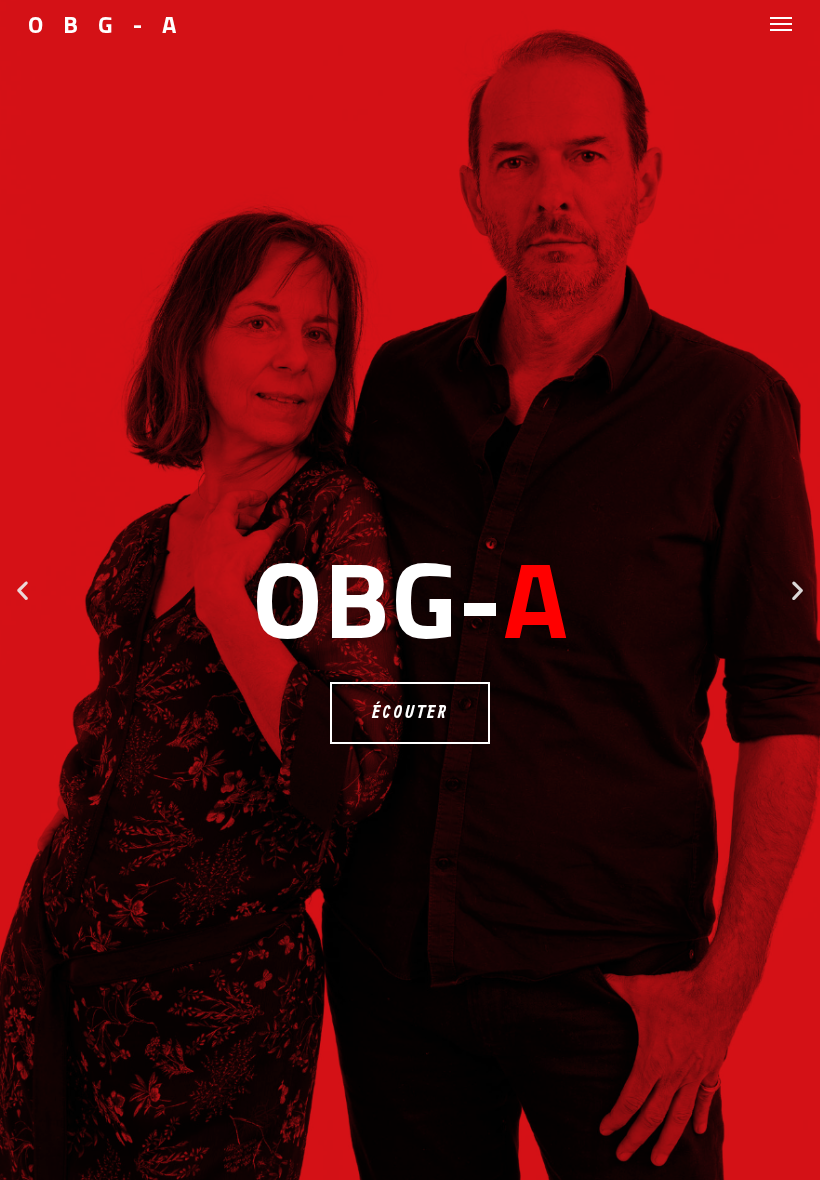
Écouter (410, 713)
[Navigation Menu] (781, 24)
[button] (22, 590)
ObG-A (112, 24)
